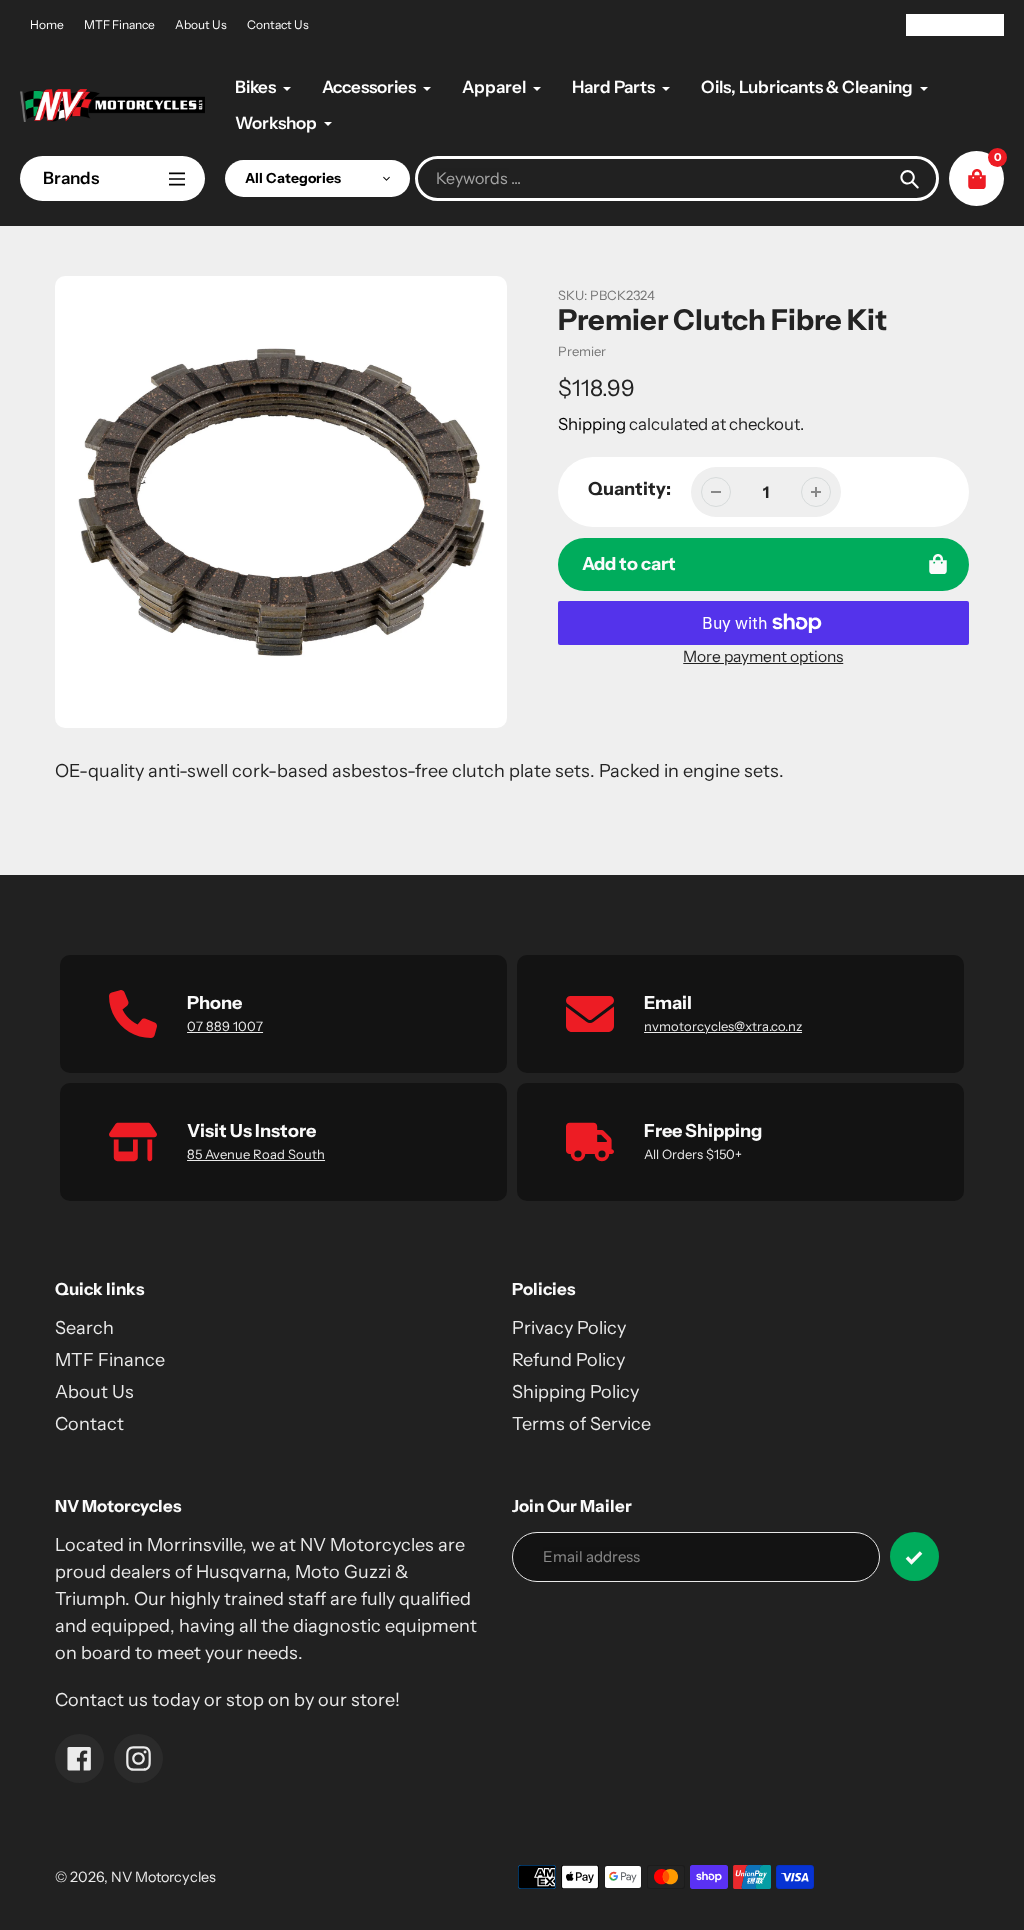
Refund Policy (568, 1360)
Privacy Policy (569, 1328)
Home (47, 24)
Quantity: (629, 489)
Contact (89, 1424)
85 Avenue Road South (256, 1154)
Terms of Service (581, 1424)
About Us (201, 24)
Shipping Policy (575, 1392)
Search (84, 1328)
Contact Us (278, 24)
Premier (582, 351)
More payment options (763, 656)
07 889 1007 (225, 1026)
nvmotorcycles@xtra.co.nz (723, 1026)
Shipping (592, 424)
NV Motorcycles (163, 1877)
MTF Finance (119, 24)
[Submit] (914, 1556)
